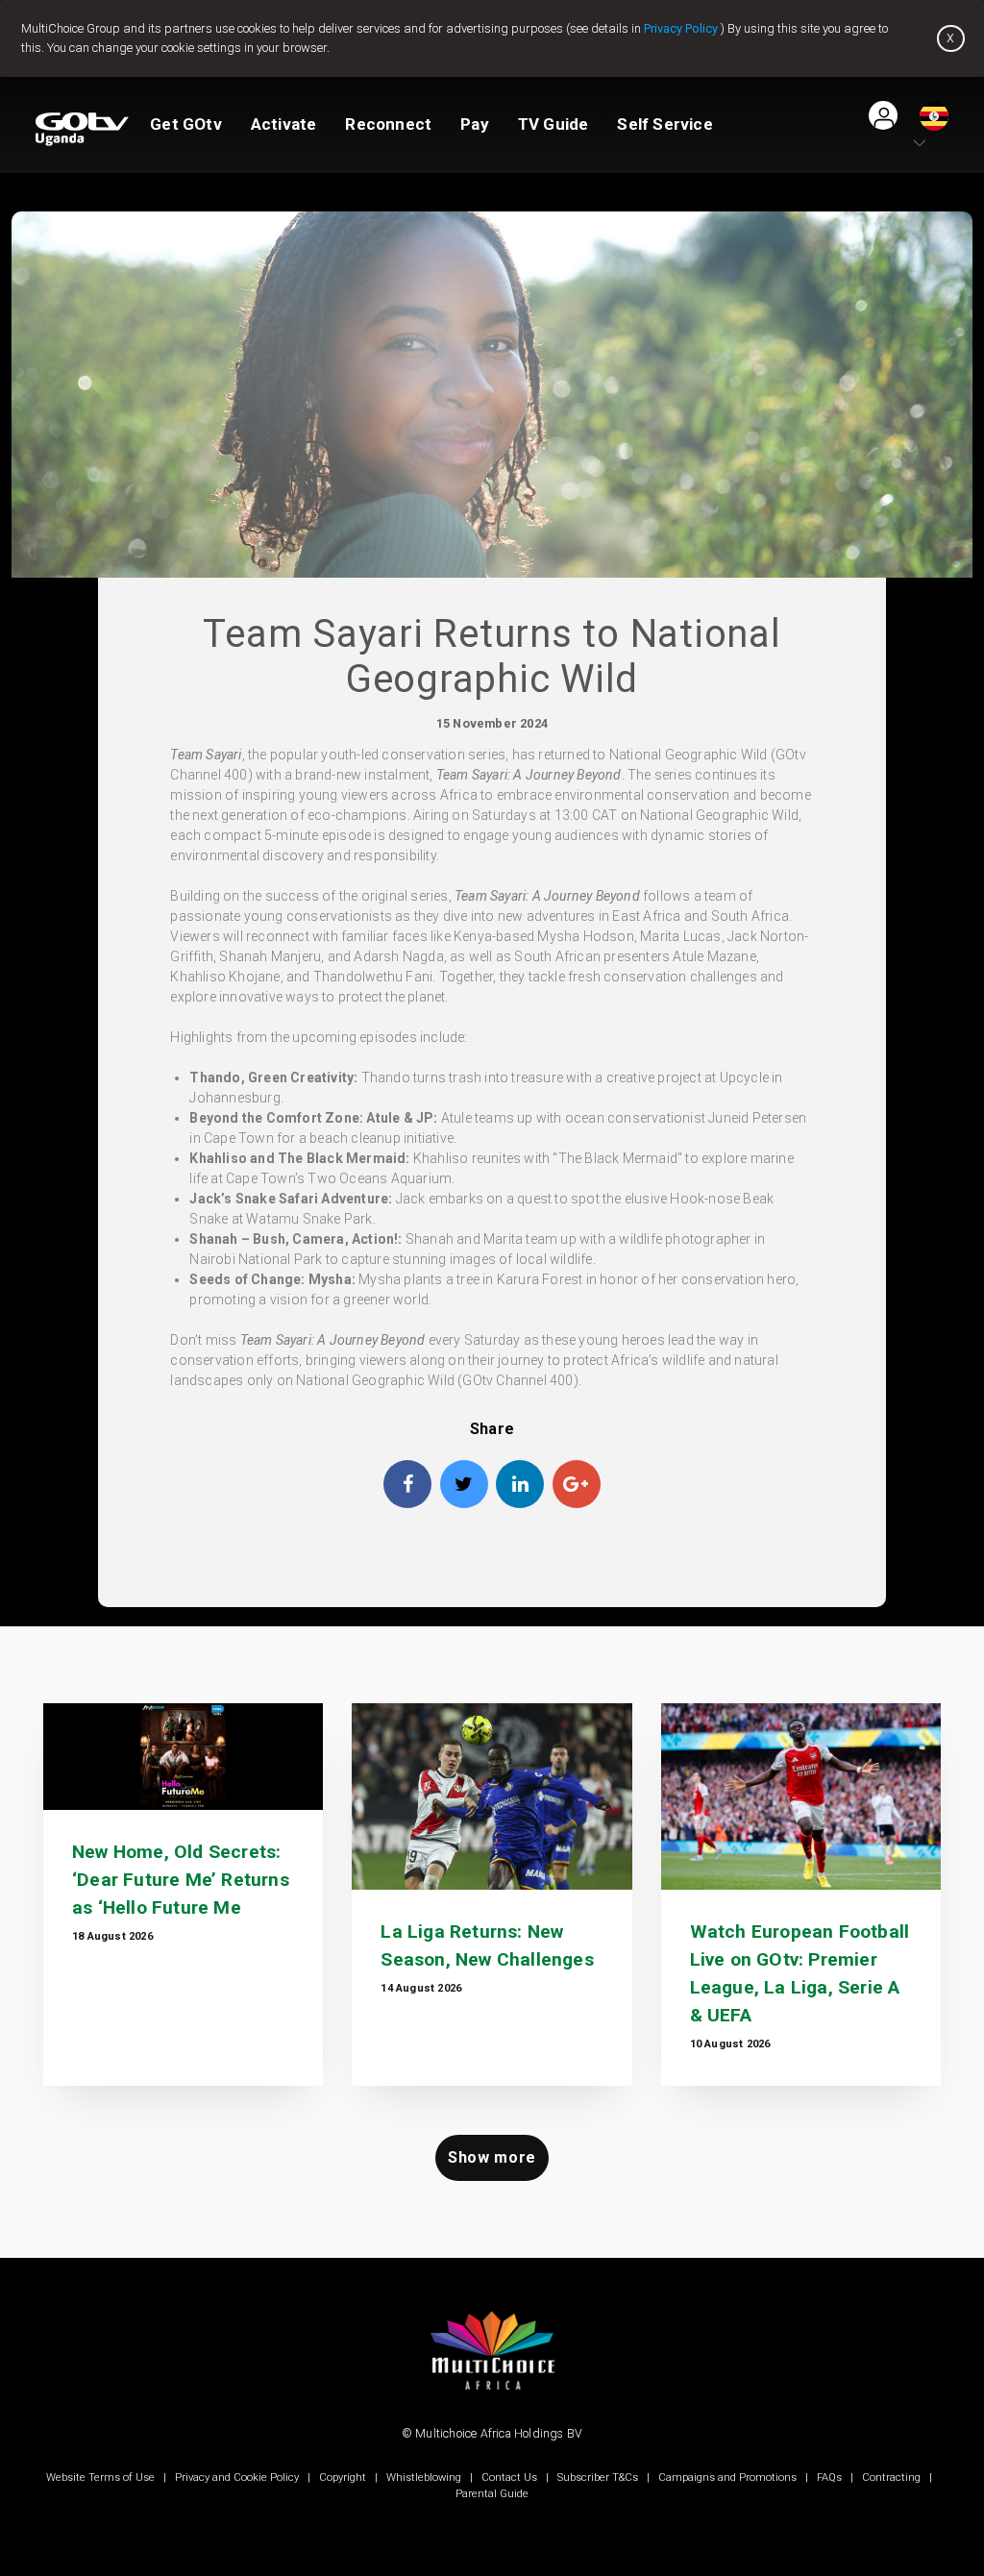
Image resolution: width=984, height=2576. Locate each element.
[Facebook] (407, 1484)
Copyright (343, 2477)
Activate (284, 124)
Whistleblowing (424, 2477)
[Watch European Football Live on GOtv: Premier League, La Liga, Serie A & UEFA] (801, 1797)
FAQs (829, 2477)
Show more (492, 2157)
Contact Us (509, 2477)
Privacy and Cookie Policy (237, 2477)
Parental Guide (492, 2494)
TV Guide (553, 124)
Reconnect (388, 124)
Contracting (891, 2477)
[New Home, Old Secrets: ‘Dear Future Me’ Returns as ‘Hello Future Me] (183, 1757)
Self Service (664, 124)
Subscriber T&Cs (598, 2477)
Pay (475, 124)
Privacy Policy (681, 28)
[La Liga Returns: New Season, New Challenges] (492, 1796)
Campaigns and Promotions (727, 2477)
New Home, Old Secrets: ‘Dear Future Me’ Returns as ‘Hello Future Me (181, 1880)
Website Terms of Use (102, 2477)
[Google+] (577, 1484)
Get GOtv (186, 124)
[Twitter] (464, 1484)
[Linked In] (520, 1484)
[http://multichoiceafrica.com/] (492, 2403)
